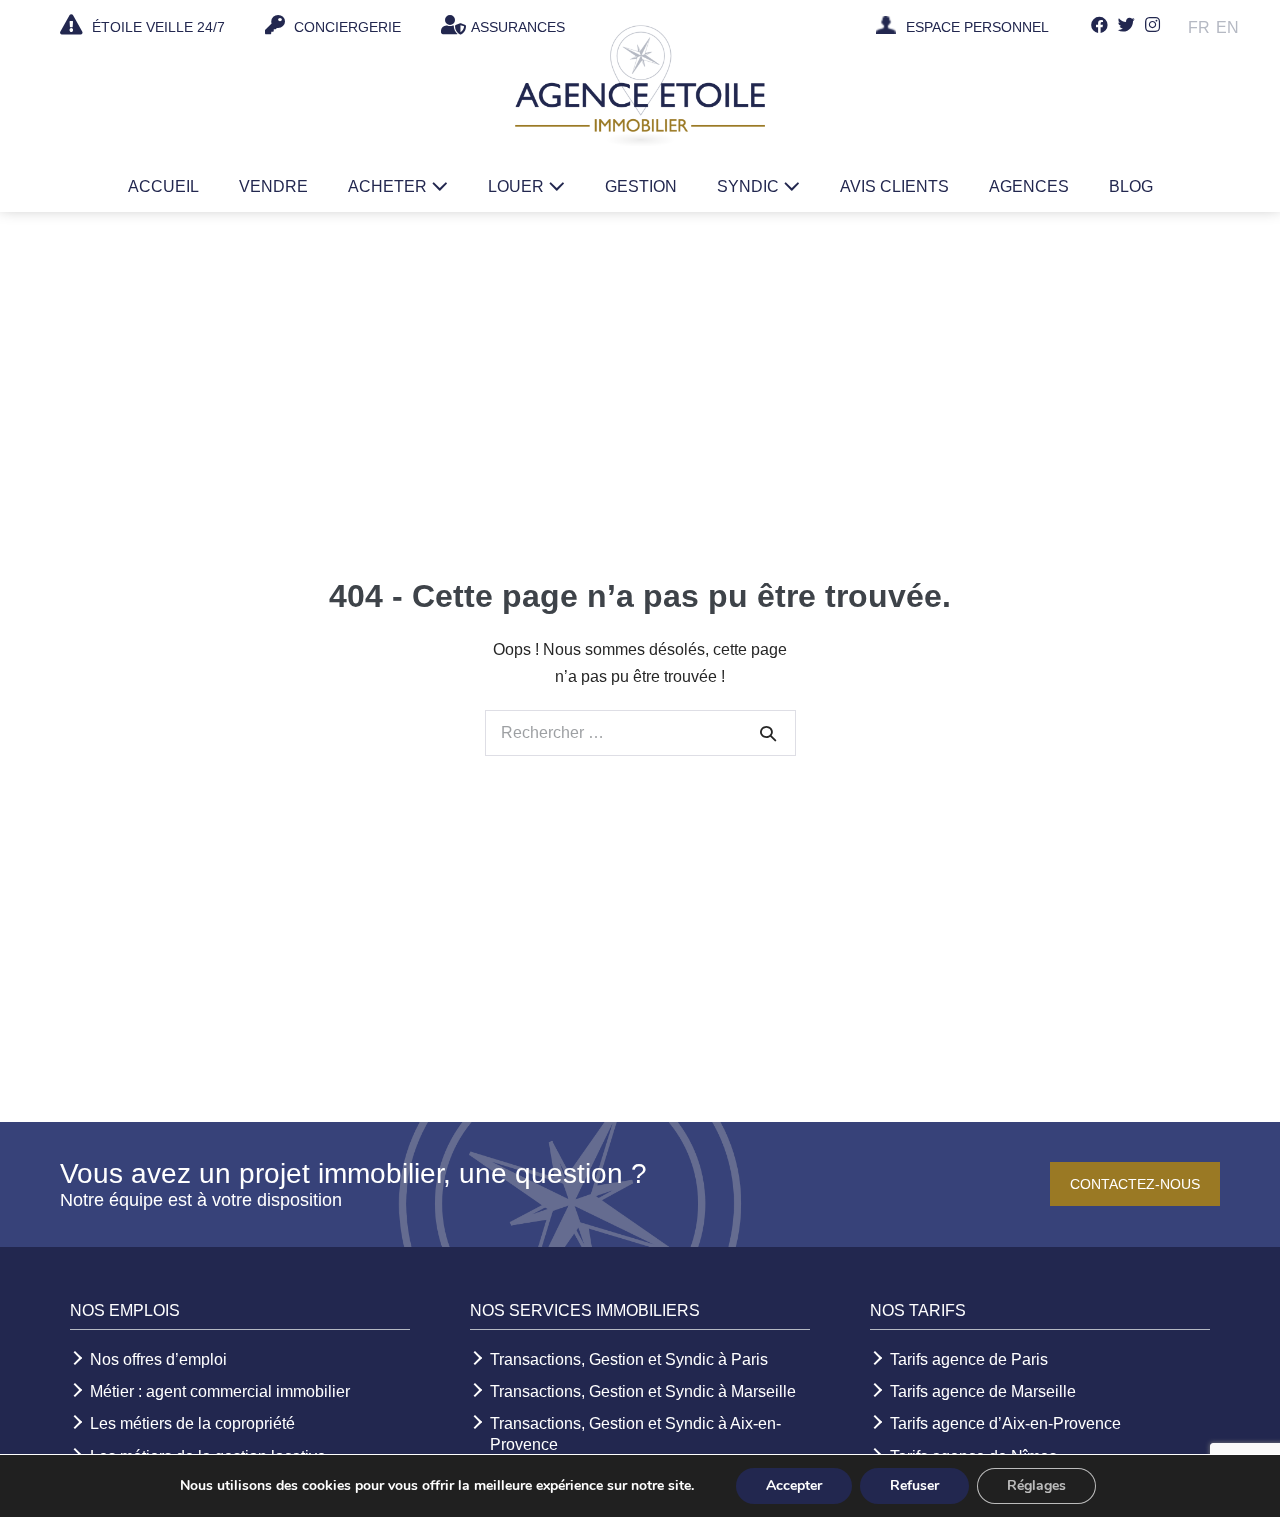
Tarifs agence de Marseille (983, 1391)
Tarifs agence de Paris (969, 1359)
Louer (518, 186)
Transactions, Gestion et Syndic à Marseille (643, 1391)
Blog (1131, 186)
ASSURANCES (518, 27)
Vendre (273, 186)
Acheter (389, 186)
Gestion (641, 186)
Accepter (794, 1485)
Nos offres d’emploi (158, 1359)
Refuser (914, 1485)
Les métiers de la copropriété (192, 1423)
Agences (1029, 186)
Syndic (750, 186)
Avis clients (894, 186)
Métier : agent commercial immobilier (220, 1391)
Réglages (1036, 1485)
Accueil (163, 186)
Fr (1199, 27)
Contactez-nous (1135, 1184)
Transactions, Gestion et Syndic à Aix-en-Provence (635, 1434)
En (1227, 27)
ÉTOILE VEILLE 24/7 (156, 27)
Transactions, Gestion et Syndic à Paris (629, 1359)
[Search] (768, 733)
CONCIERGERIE (345, 27)
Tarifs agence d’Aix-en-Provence (1005, 1423)
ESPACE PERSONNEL (977, 28)
